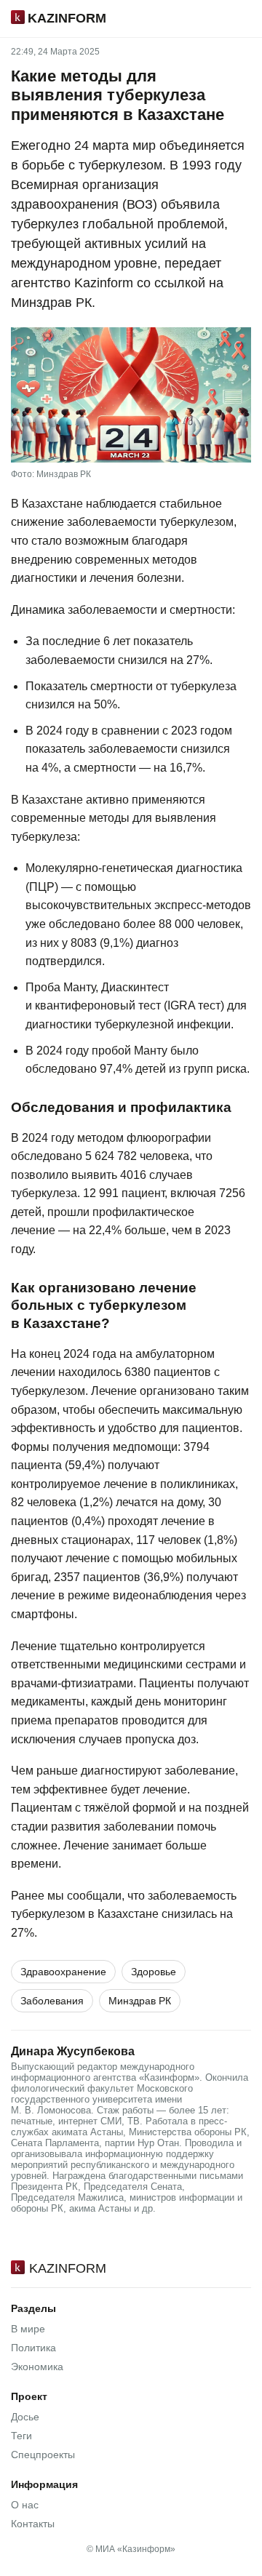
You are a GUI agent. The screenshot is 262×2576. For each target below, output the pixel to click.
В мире (28, 2329)
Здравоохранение (63, 1972)
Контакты (33, 2524)
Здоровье (154, 1972)
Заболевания (52, 2001)
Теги (21, 2436)
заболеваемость (192, 1896)
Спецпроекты (43, 2455)
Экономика (37, 2367)
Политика (33, 2348)
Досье (25, 2417)
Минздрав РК (140, 2001)
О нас (25, 2505)
